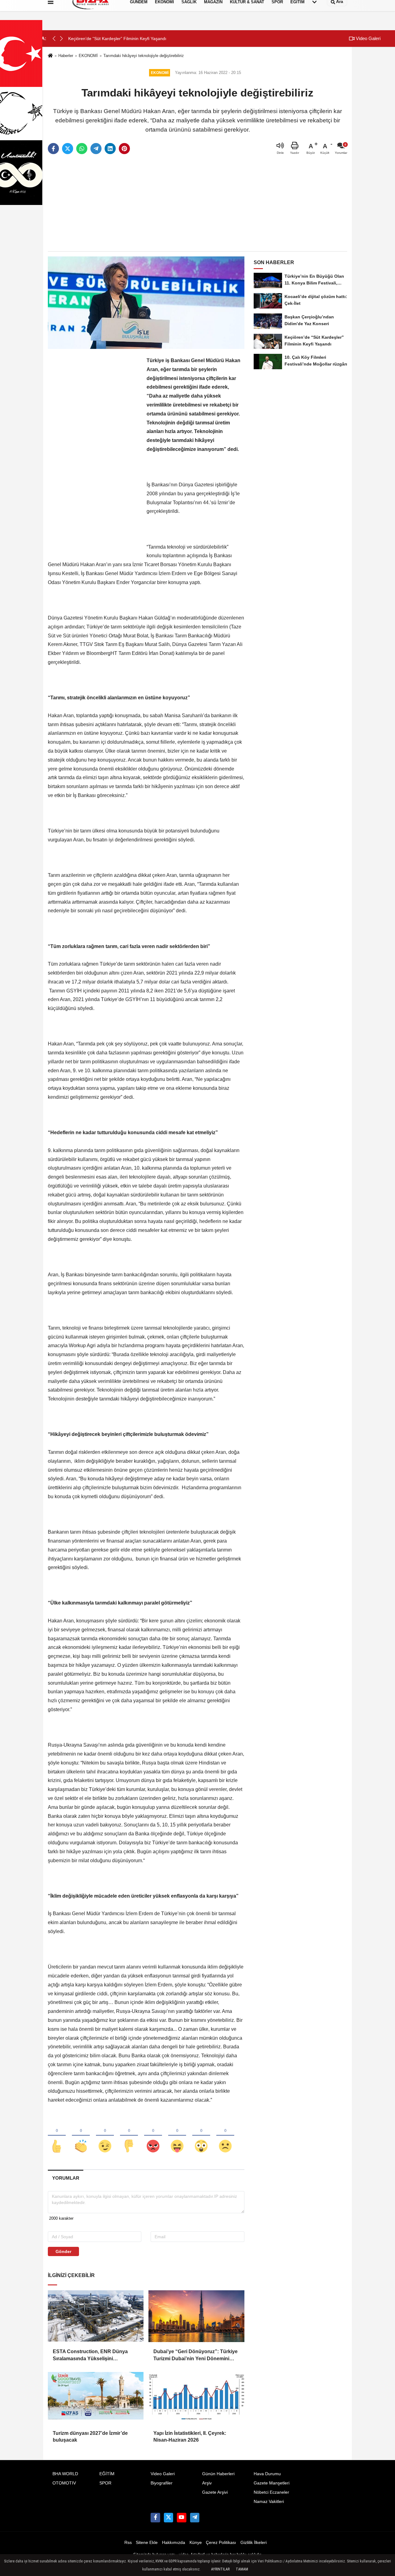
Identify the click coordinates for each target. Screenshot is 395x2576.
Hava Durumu (267, 2474)
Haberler (66, 56)
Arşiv (207, 2483)
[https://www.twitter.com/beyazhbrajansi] (168, 2517)
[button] (61, 39)
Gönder (63, 2251)
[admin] (195, 2517)
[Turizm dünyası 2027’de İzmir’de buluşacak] (96, 2398)
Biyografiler (162, 2483)
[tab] (66, 2178)
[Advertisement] (197, 203)
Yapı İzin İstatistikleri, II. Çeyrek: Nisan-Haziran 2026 (190, 2437)
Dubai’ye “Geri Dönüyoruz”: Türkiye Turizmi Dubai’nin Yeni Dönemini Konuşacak (195, 2355)
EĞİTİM (107, 2474)
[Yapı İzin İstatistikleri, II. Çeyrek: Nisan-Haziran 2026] (196, 2398)
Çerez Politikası (221, 2543)
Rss (128, 2543)
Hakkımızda (174, 2543)
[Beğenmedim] (129, 2136)
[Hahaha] (177, 2136)
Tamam (242, 2569)
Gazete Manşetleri (272, 2483)
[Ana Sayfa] (50, 56)
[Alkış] (81, 2136)
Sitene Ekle (147, 2543)
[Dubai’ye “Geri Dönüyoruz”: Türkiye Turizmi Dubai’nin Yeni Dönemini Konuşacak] (196, 2316)
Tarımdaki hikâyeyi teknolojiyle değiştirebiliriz (144, 56)
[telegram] (96, 149)
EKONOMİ (88, 56)
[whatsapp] (82, 149)
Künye (196, 2543)
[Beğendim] (57, 2136)
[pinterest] (124, 149)
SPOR (105, 2483)
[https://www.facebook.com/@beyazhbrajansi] (181, 2517)
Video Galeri (368, 38)
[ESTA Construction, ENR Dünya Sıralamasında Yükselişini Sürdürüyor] (96, 2316)
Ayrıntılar (220, 2569)
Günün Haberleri (218, 2474)
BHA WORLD (65, 2474)
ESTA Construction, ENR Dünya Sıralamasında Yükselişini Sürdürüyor (90, 2355)
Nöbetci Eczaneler (271, 2492)
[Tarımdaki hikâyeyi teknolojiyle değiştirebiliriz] (146, 303)
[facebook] (53, 149)
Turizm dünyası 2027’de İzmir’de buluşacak (90, 2437)
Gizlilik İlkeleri (254, 2543)
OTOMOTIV (64, 2483)
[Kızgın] (153, 2136)
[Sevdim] (105, 2136)
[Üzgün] (225, 2136)
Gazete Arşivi (215, 2492)
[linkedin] (110, 149)
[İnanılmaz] (201, 2136)
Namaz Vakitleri (269, 2502)
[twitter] (68, 149)
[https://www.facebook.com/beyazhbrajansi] (155, 2517)
